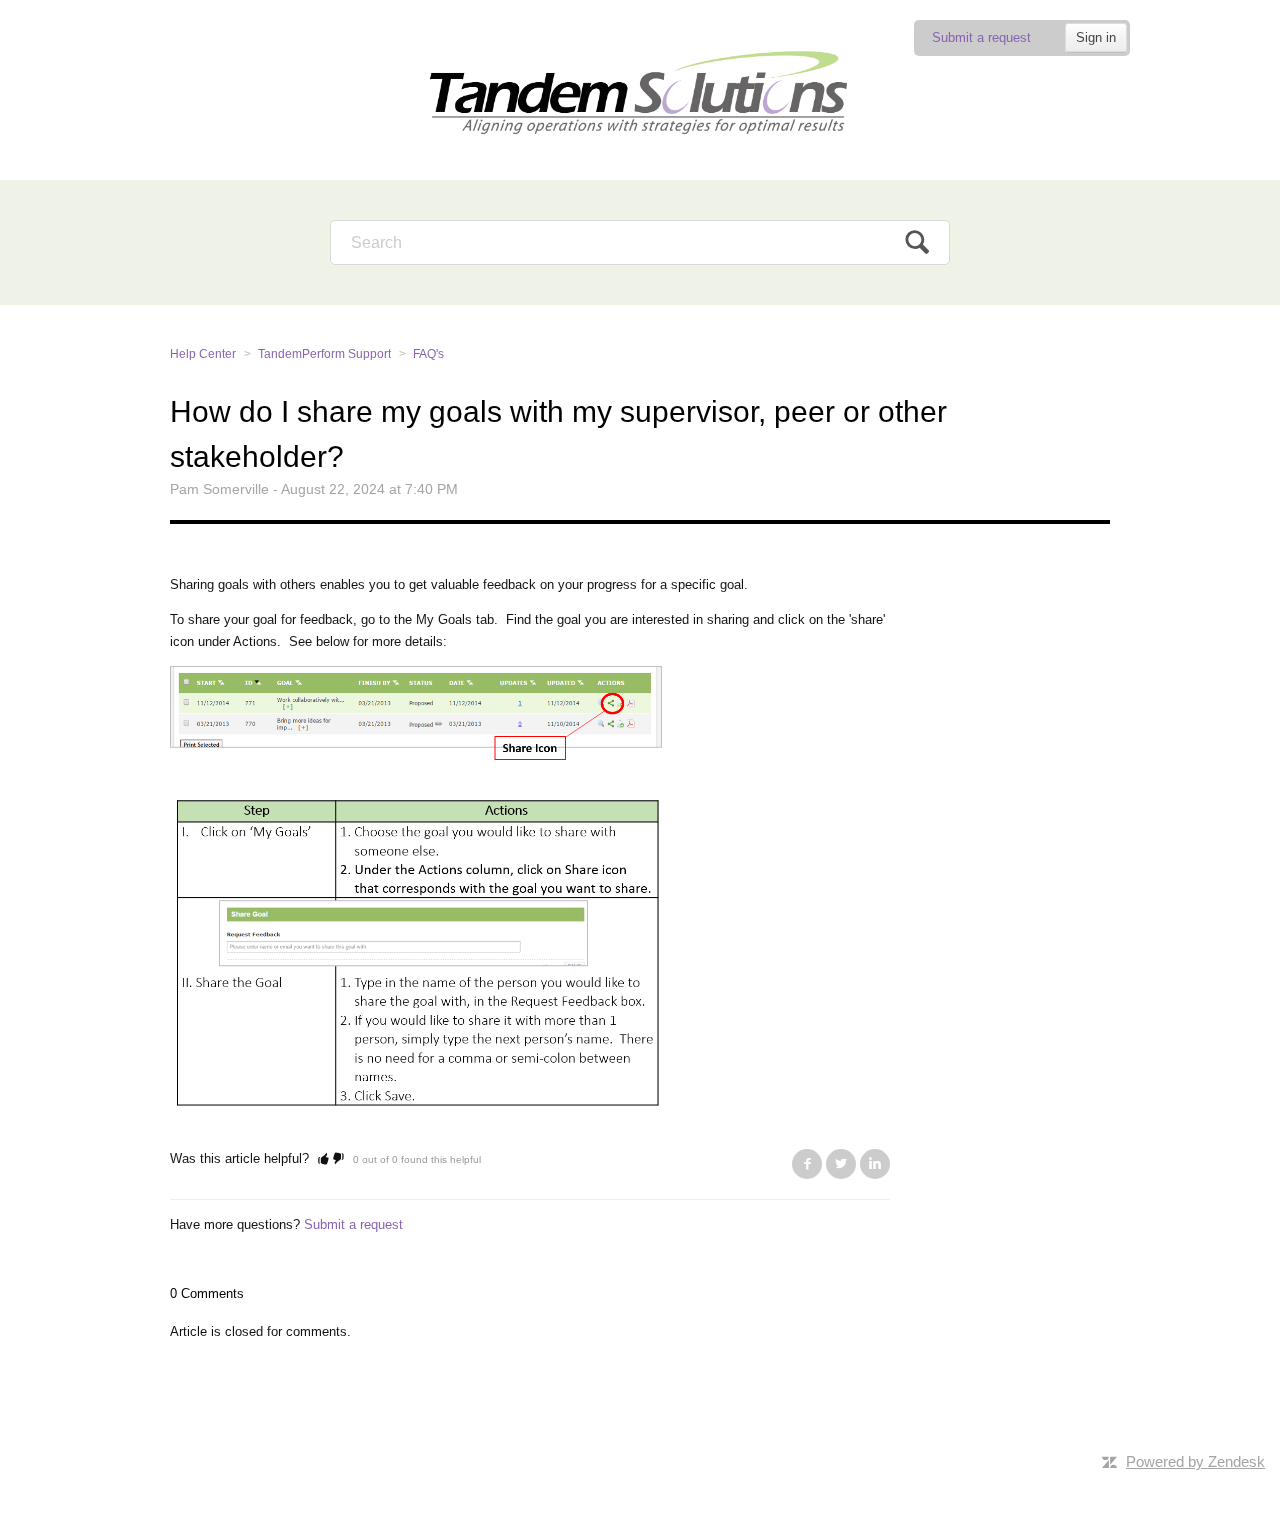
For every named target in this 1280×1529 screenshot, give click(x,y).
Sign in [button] (1096, 37)
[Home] (640, 89)
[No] (338, 1158)
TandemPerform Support (324, 354)
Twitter (841, 1164)
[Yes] (323, 1158)
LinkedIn (875, 1164)
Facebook (807, 1164)
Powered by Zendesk (1195, 1461)
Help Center (203, 354)
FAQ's (428, 354)
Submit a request (981, 37)
